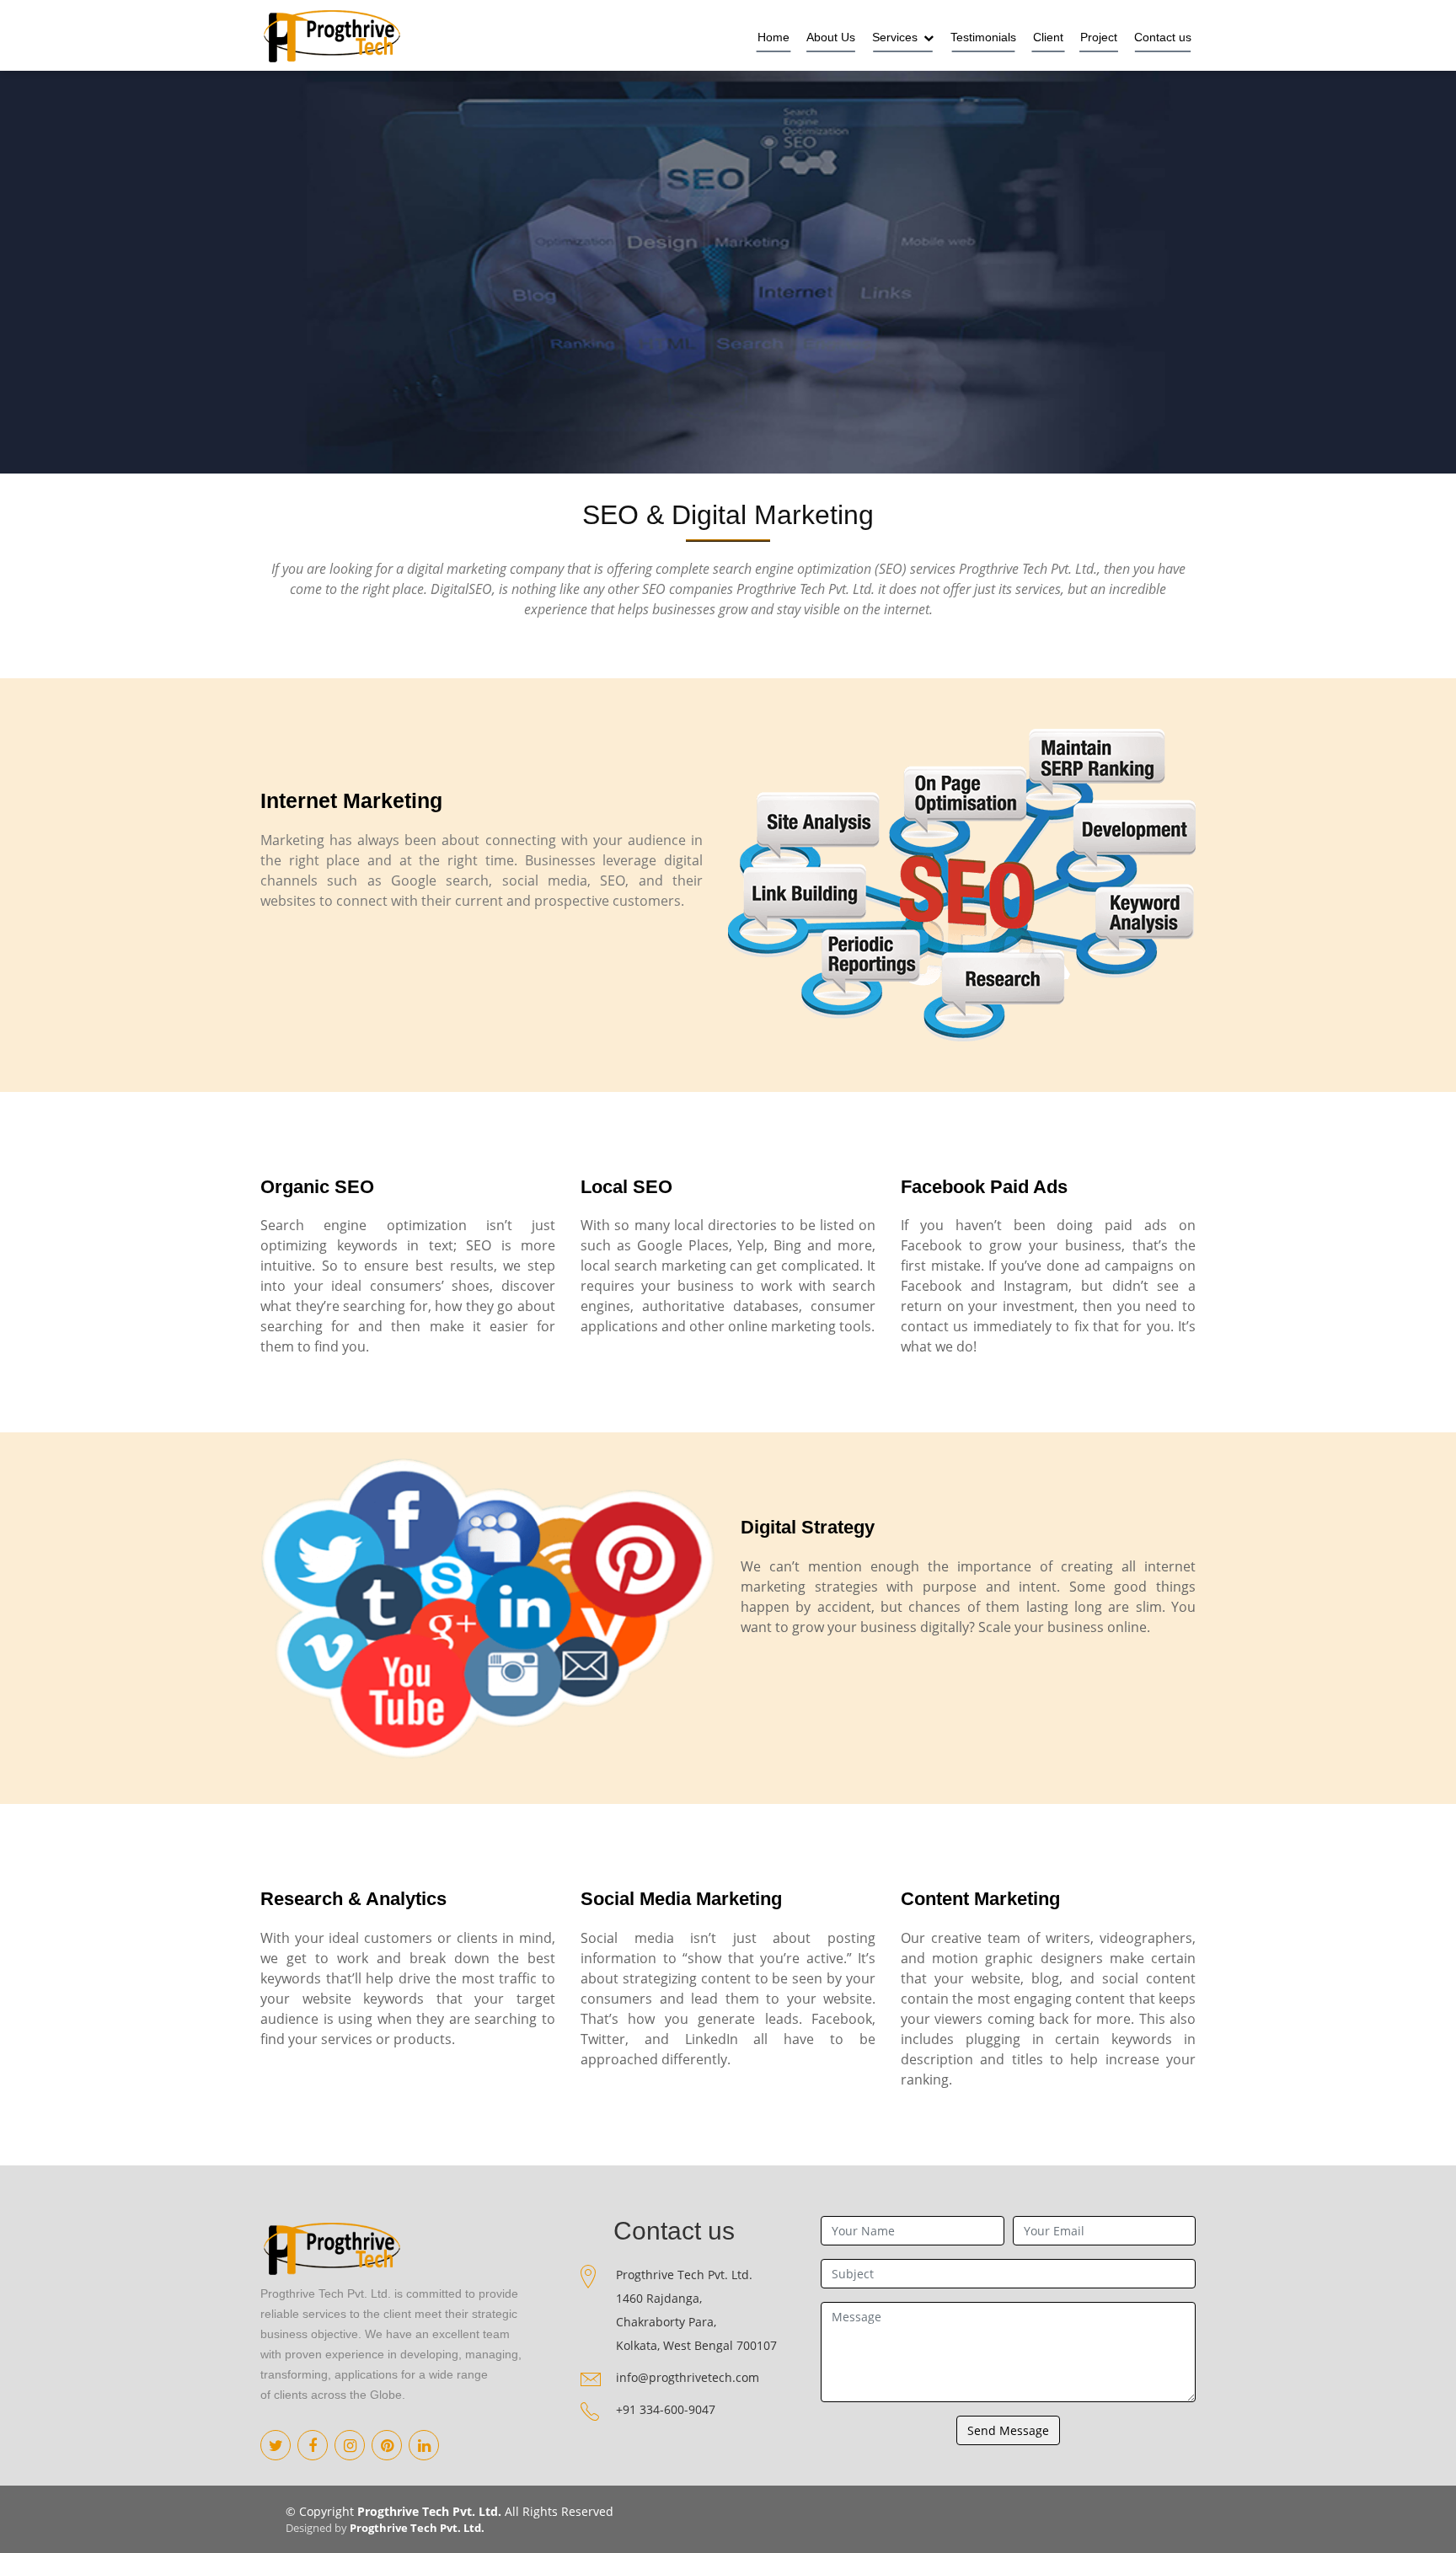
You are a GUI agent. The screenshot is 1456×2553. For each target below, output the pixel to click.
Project (1099, 37)
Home (773, 37)
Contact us (1163, 37)
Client (1048, 37)
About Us (831, 37)
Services (897, 37)
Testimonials (983, 37)
